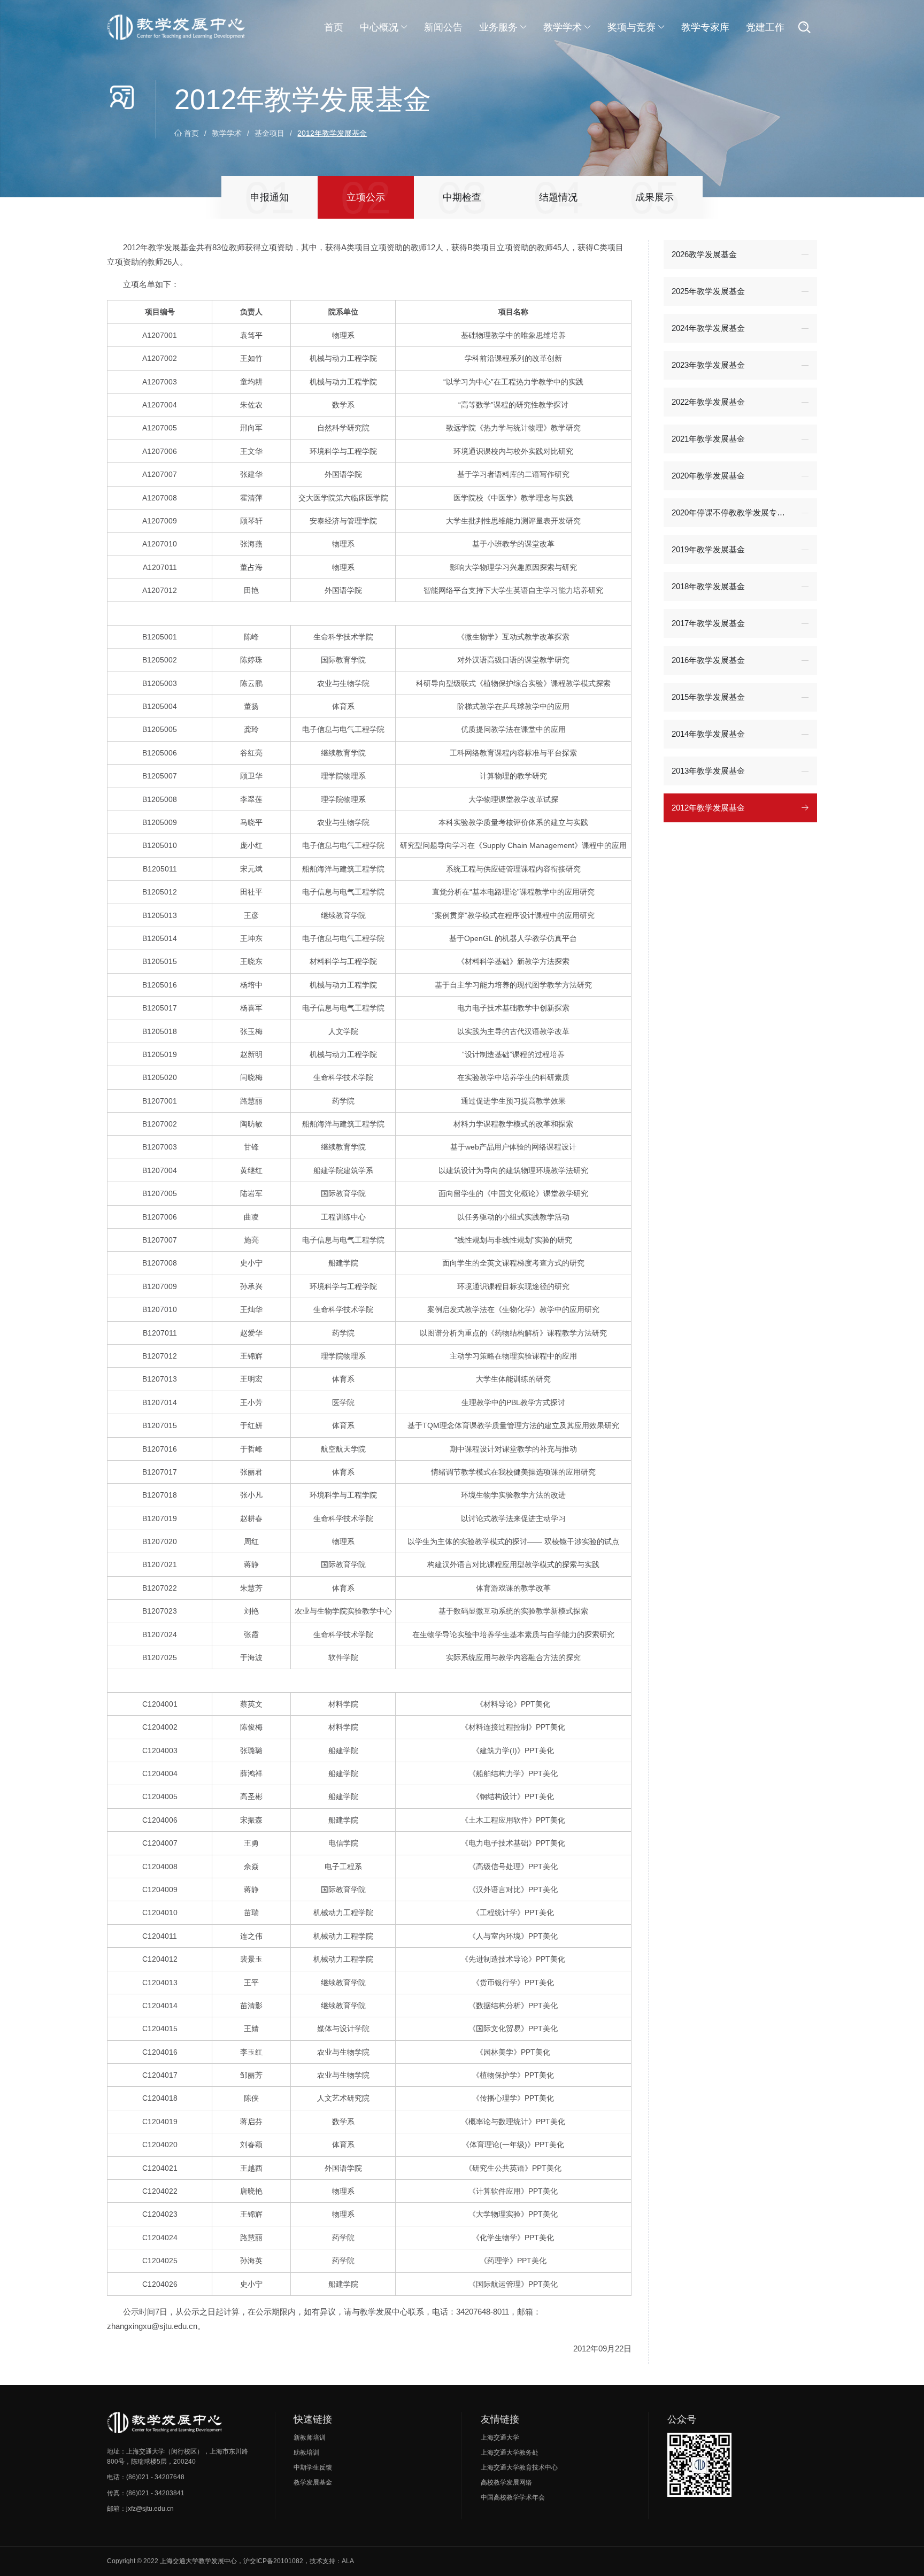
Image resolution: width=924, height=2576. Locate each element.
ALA (348, 2561)
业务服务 (498, 27)
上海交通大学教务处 (510, 2452)
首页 (334, 27)
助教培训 (306, 2452)
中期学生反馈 (313, 2467)
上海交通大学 (500, 2438)
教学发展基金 (313, 2482)
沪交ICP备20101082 (273, 2561)
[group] (269, 197)
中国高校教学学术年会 (513, 2497)
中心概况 (379, 27)
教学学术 (563, 27)
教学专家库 (705, 27)
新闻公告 (443, 27)
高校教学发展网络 (506, 2482)
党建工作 (765, 27)
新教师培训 (310, 2438)
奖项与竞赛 (632, 27)
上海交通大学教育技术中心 (519, 2467)
